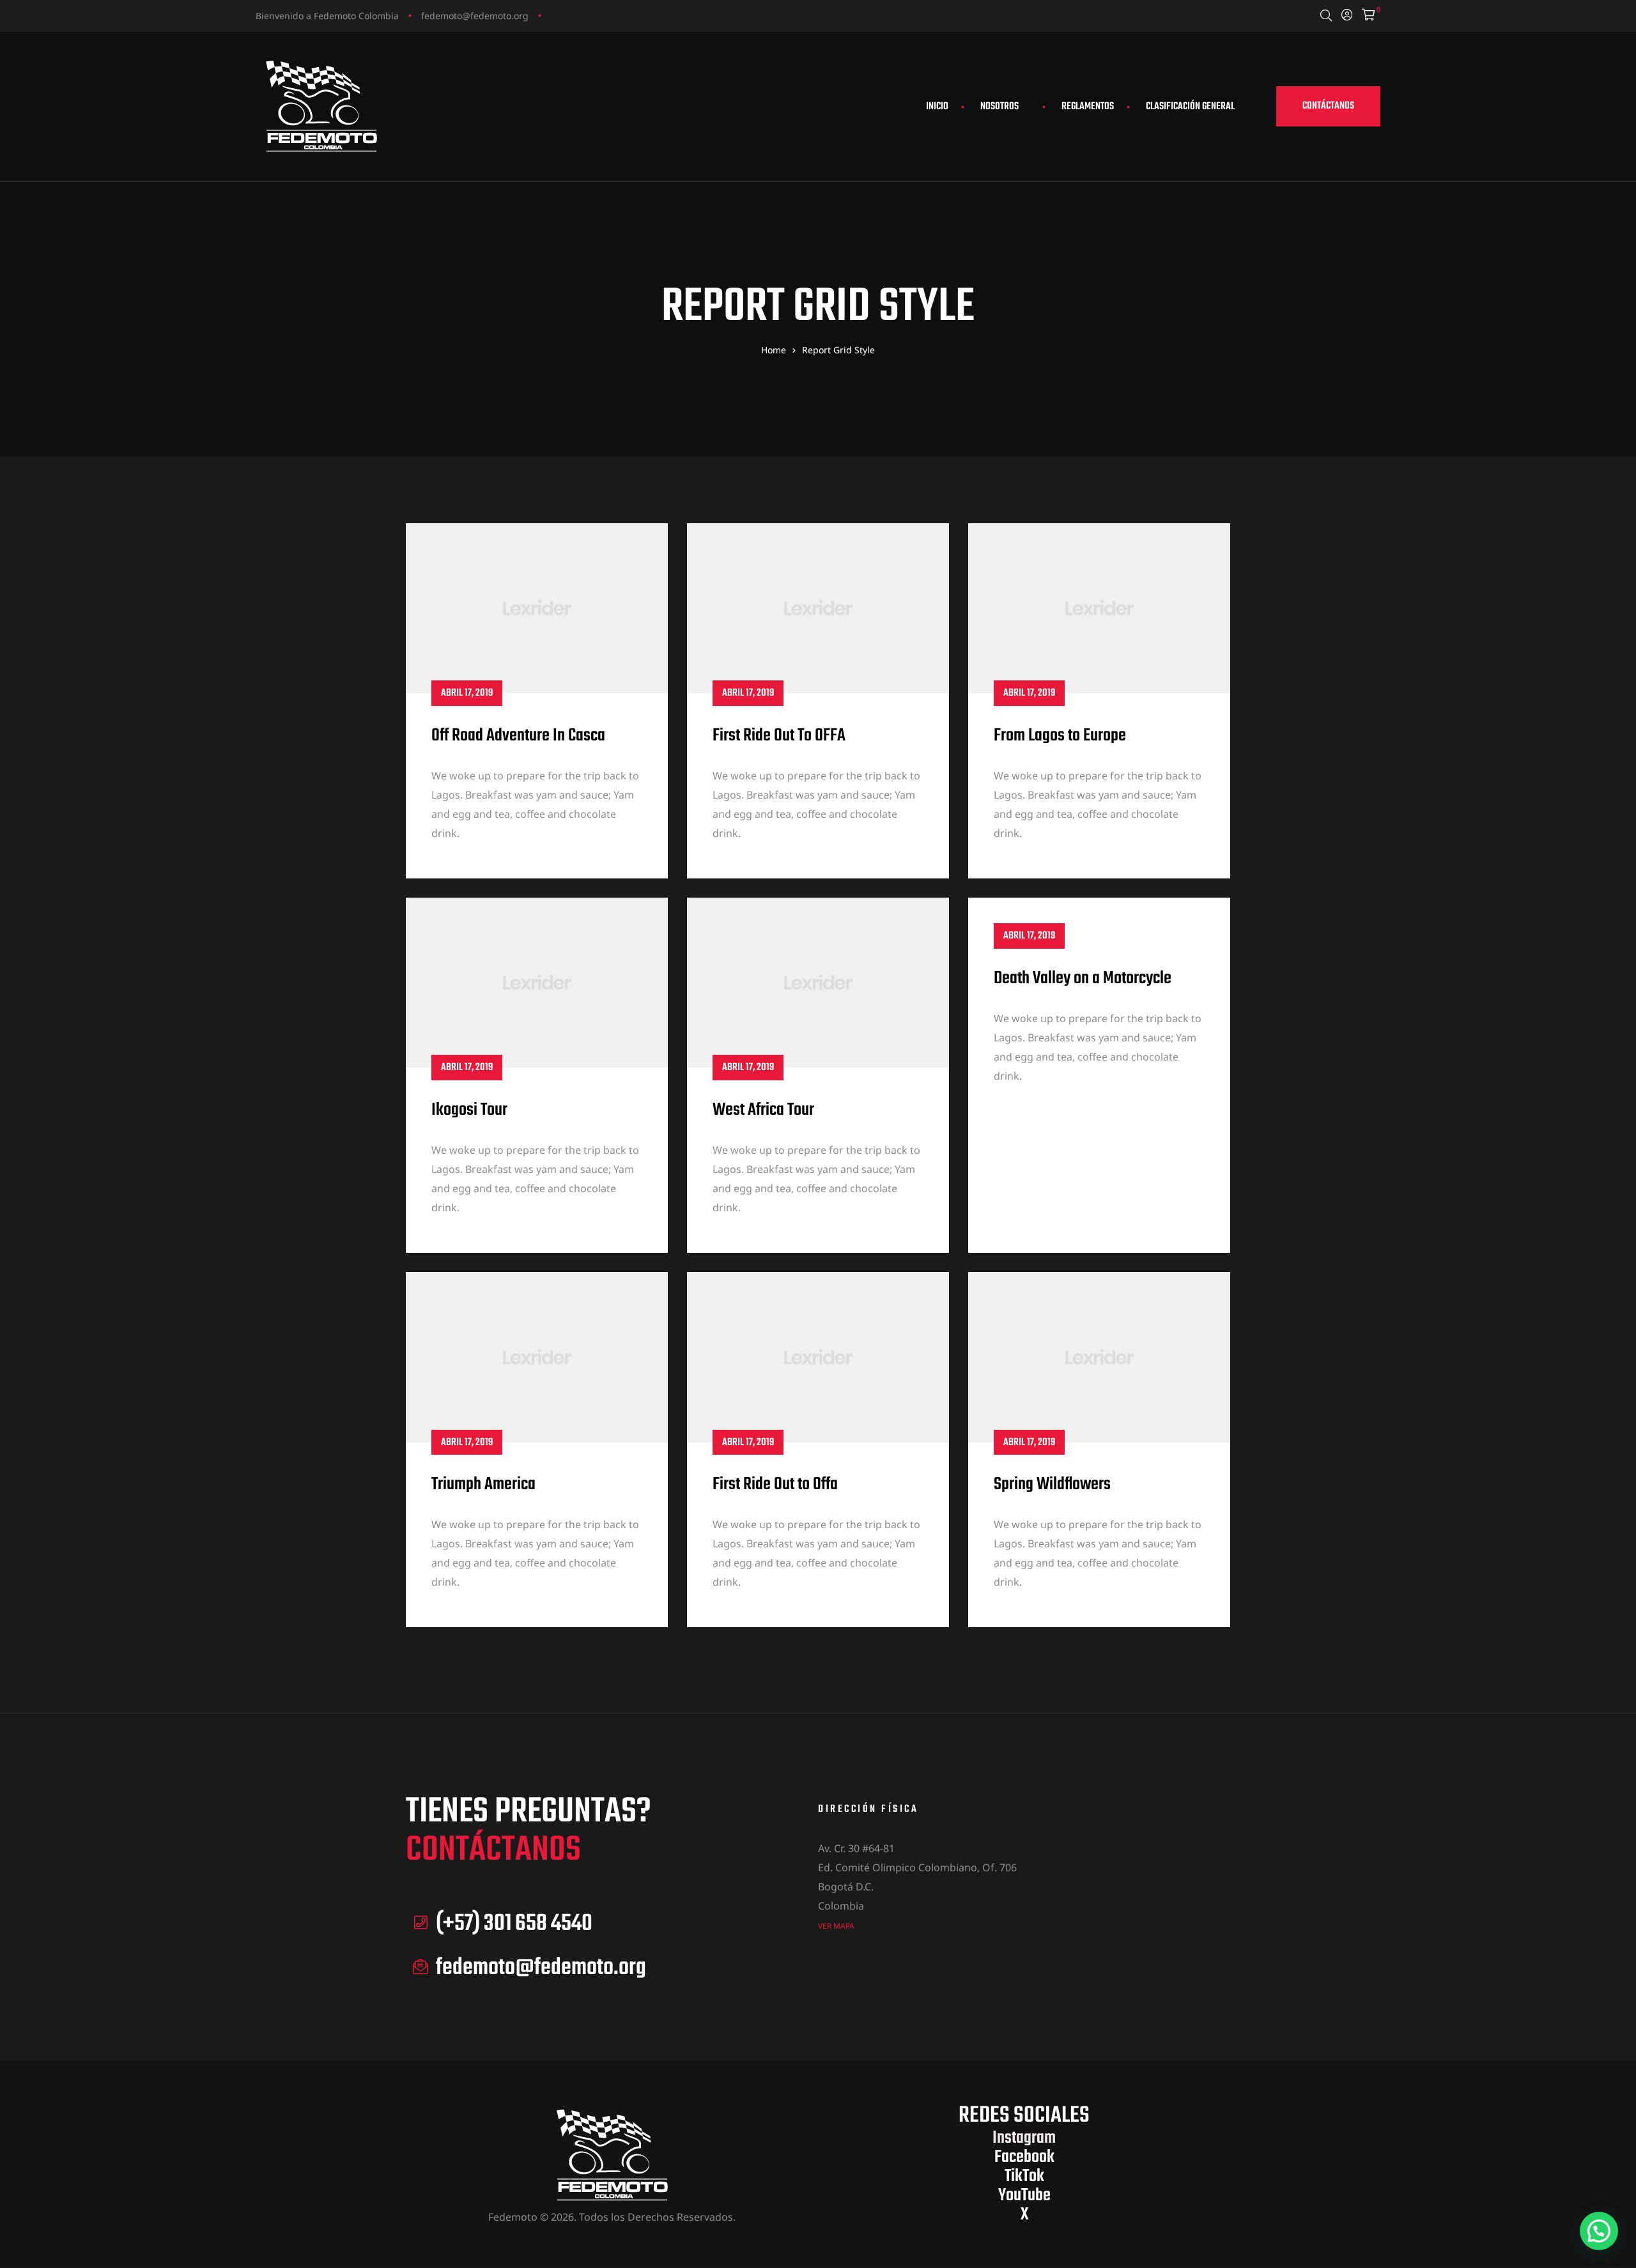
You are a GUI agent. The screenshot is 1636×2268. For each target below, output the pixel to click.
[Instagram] (555, 15)
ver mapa (836, 1926)
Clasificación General (1190, 107)
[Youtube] (604, 15)
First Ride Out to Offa (775, 1484)
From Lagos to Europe (1060, 736)
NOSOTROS (999, 107)
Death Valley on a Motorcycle (1083, 978)
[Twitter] (580, 15)
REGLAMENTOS (1088, 107)
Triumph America (483, 1484)
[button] (1328, 106)
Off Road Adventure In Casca (518, 736)
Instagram (1024, 2138)
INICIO (937, 107)
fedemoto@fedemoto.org (475, 16)
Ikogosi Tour (469, 1110)
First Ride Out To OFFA (779, 736)
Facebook (1024, 2157)
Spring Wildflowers (1052, 1484)
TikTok (1024, 2176)
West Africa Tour (763, 1110)
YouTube (1024, 2195)
